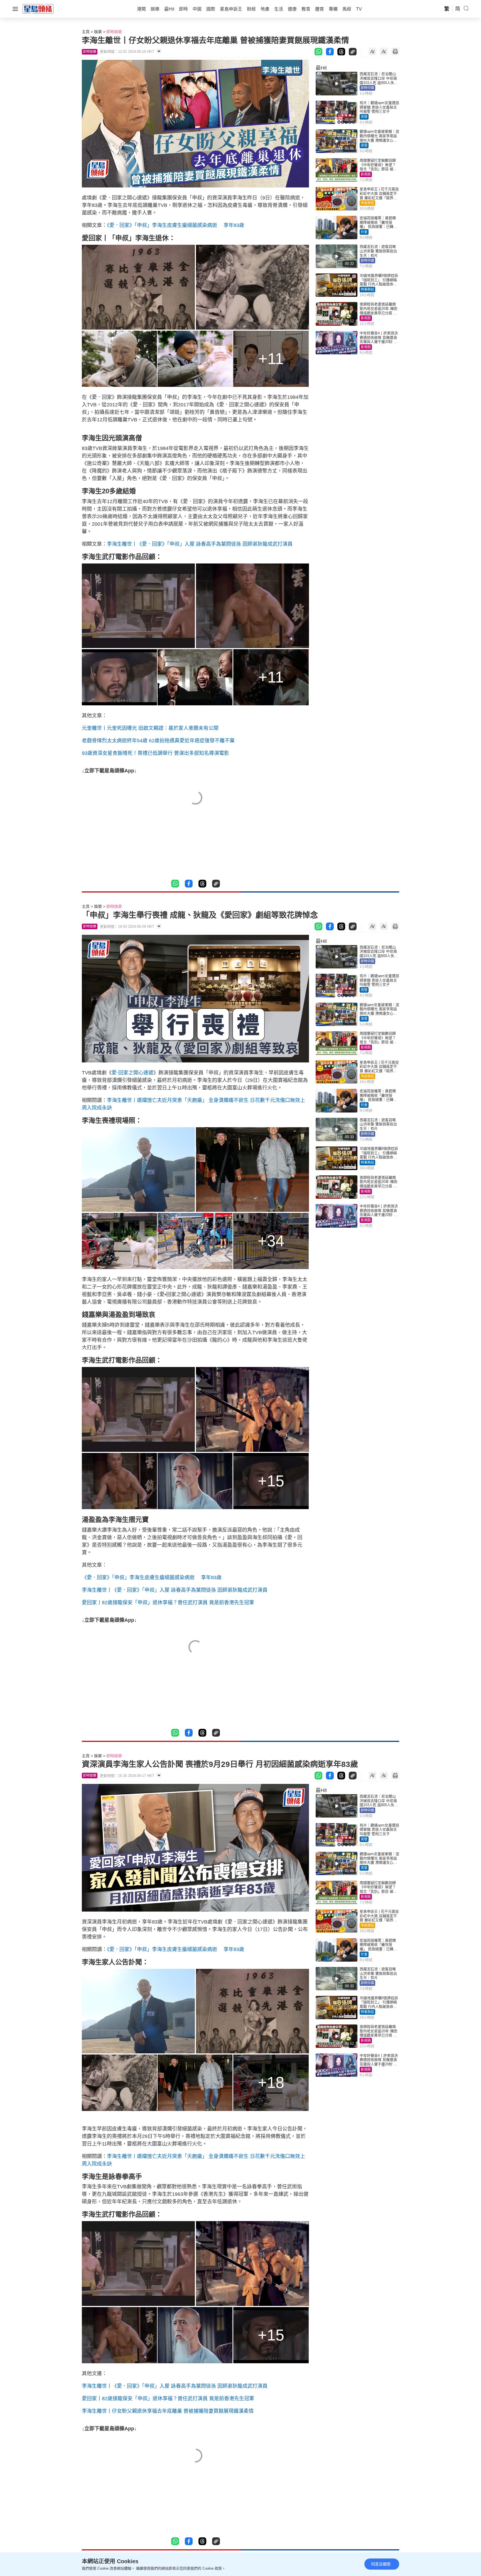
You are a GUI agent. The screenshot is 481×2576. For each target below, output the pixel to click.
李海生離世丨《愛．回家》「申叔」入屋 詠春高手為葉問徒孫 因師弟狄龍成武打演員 (200, 544)
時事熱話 (367, 290)
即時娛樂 (114, 32)
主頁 (86, 32)
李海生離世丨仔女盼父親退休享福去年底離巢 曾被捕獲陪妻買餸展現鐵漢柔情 (168, 2411)
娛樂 (98, 32)
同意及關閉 (381, 2564)
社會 (364, 232)
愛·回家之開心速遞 (132, 1073)
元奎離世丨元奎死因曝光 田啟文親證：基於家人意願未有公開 (150, 728)
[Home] (38, 9)
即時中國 (367, 88)
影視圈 (366, 174)
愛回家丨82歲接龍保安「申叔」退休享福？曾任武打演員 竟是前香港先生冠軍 (168, 1603)
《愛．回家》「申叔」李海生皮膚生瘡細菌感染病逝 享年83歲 (176, 225)
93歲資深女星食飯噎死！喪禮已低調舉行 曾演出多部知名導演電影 (155, 753)
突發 (364, 117)
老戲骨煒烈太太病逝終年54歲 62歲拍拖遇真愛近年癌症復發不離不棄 (158, 741)
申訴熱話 (367, 203)
